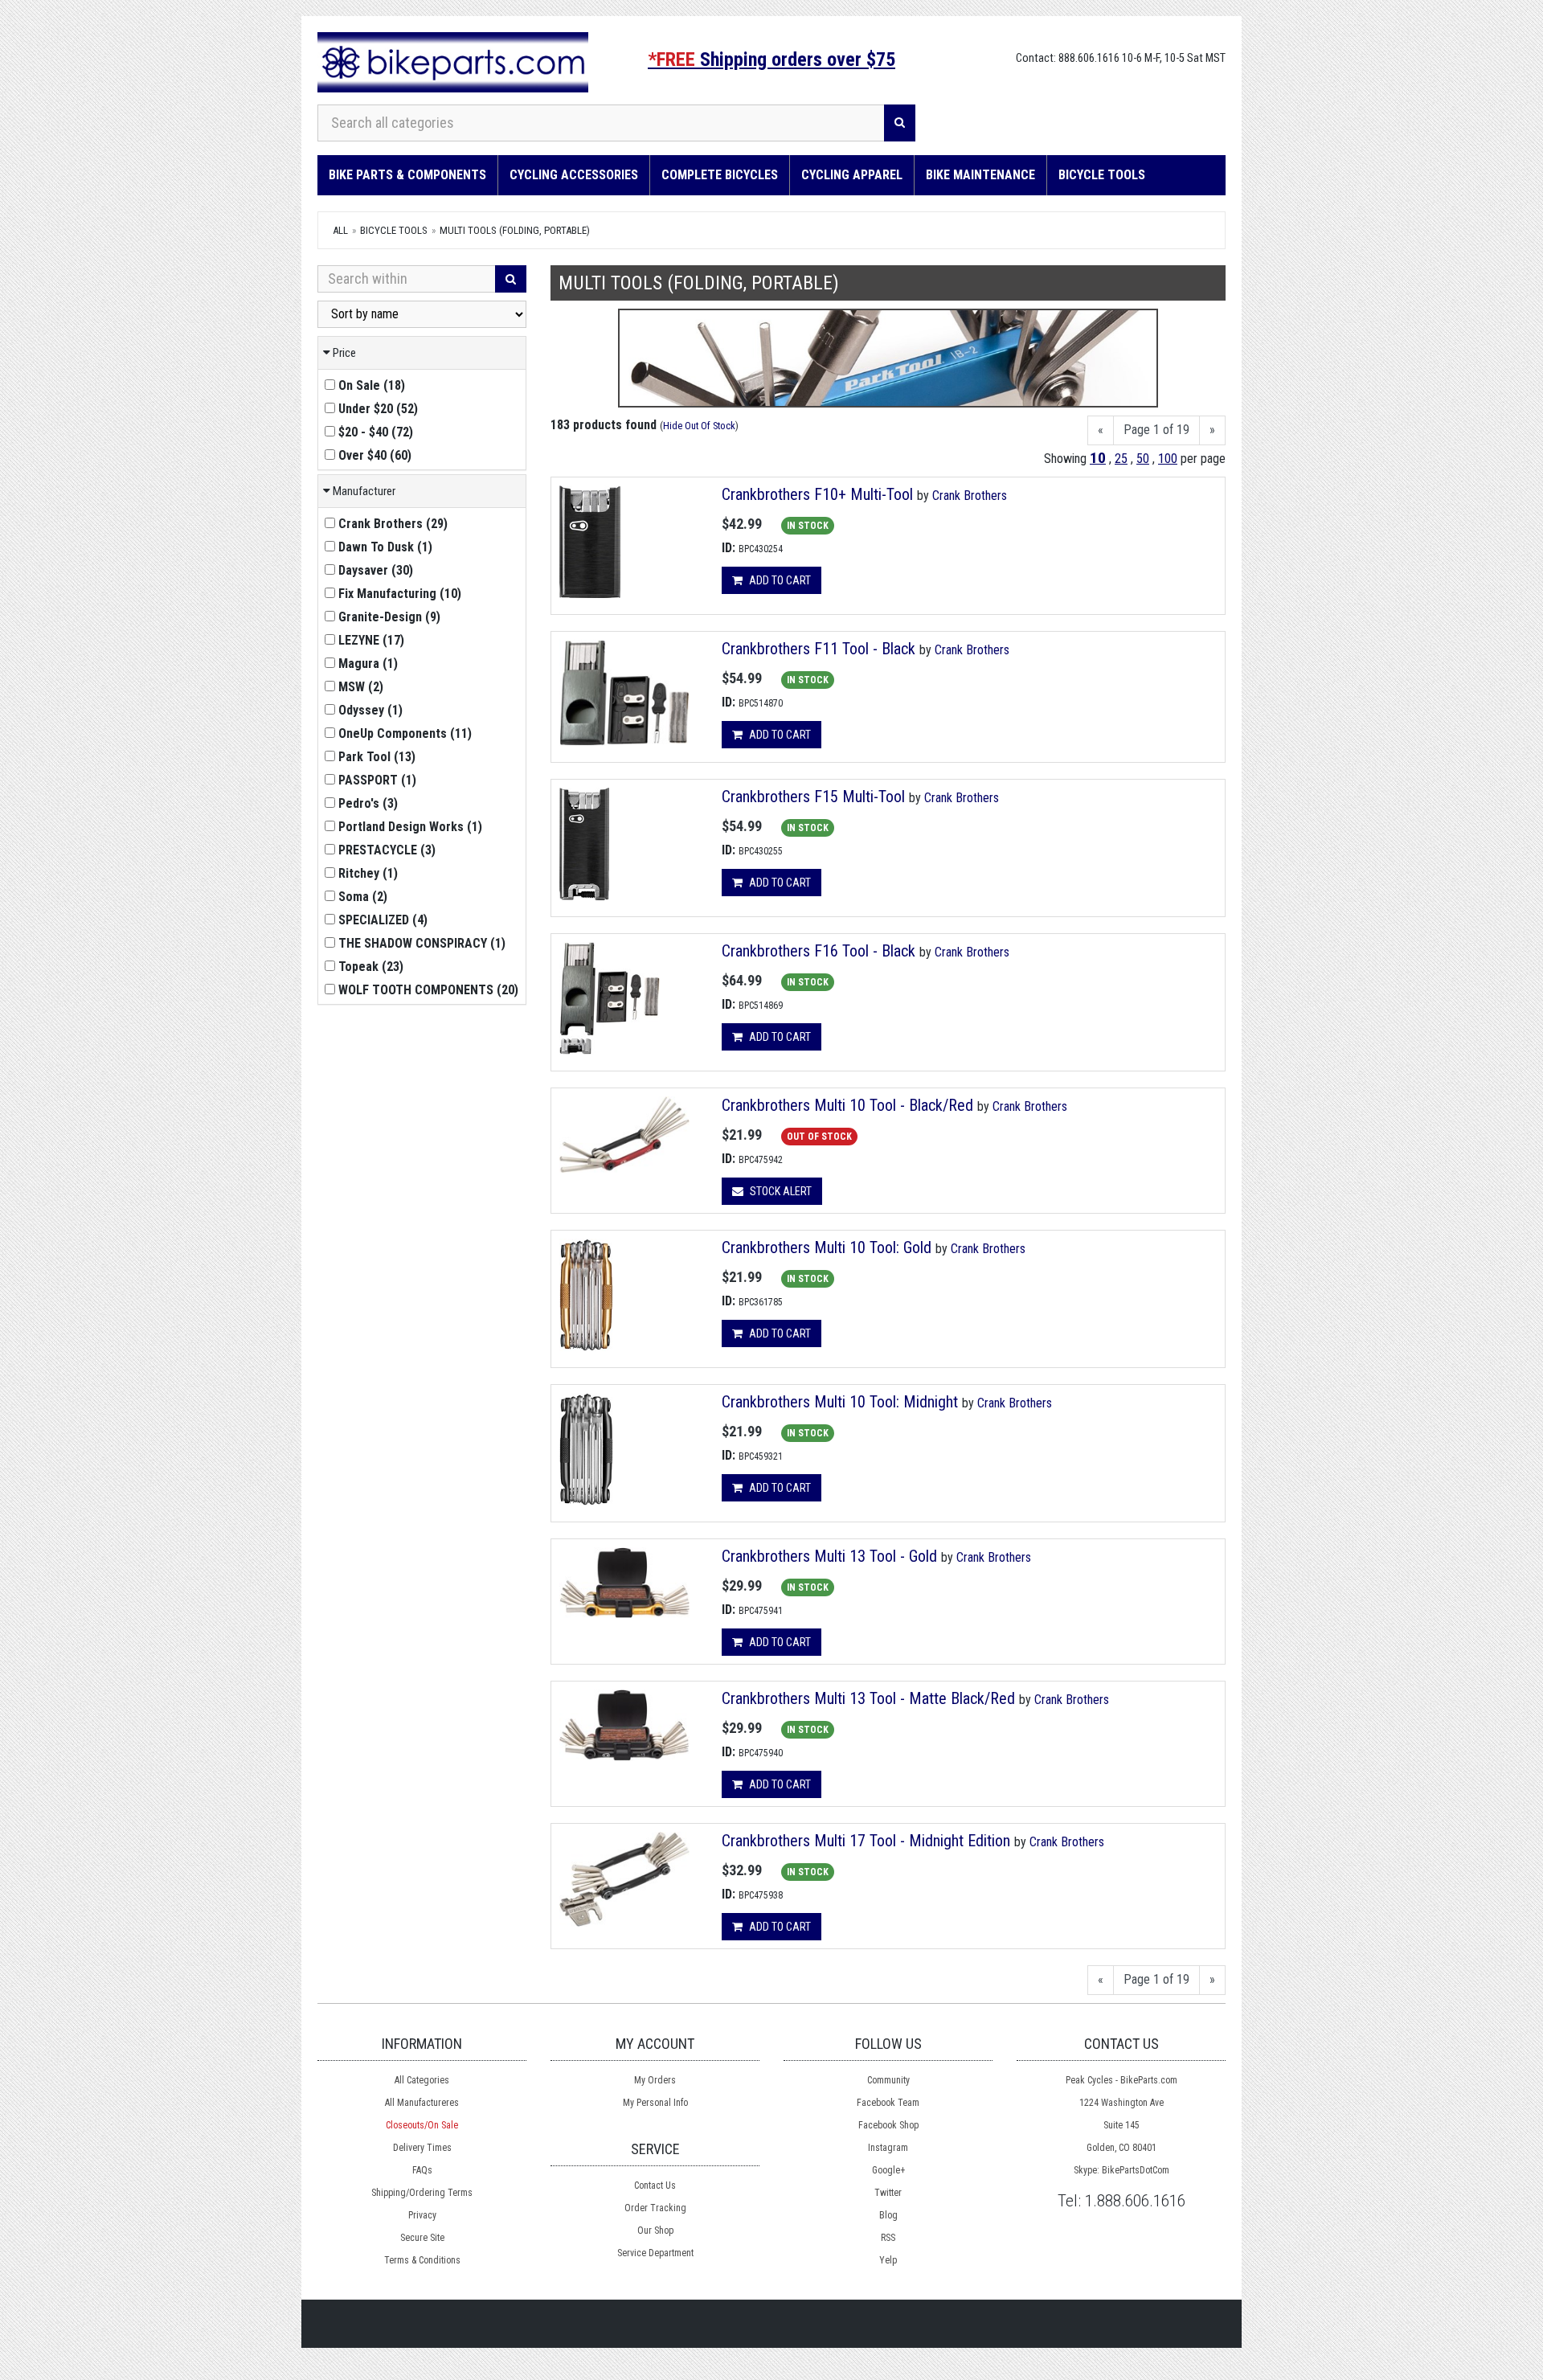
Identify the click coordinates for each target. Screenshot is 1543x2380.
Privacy (422, 2215)
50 (1143, 459)
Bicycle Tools (1102, 175)
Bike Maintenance (980, 175)
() (372, 385)
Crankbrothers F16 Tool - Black (819, 951)
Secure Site (422, 2238)
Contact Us (655, 2185)
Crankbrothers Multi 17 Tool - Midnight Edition (866, 1841)
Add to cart (779, 580)
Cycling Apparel (852, 175)
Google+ (888, 2170)
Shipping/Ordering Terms (422, 2193)
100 (1168, 459)
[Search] (900, 123)
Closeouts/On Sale (422, 2125)
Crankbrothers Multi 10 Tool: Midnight (840, 1402)
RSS (888, 2238)
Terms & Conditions (422, 2260)
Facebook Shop (888, 2125)
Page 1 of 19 (1156, 430)
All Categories (422, 2080)
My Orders (655, 2080)
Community (888, 2080)
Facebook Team (888, 2103)
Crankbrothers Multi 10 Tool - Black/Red (847, 1105)
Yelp (888, 2260)
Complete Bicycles (720, 175)
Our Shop (655, 2230)
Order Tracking (655, 2208)
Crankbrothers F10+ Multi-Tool (817, 494)
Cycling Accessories (574, 175)
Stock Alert (780, 1191)
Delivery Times (422, 2148)
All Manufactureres (422, 2103)
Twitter (888, 2193)
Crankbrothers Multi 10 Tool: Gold (827, 1247)
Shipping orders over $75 (771, 59)
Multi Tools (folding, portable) (515, 230)
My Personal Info (655, 2103)
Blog (888, 2215)
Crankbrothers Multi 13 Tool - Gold (829, 1556)
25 (1121, 459)
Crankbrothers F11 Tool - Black (819, 649)
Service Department (655, 2253)
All (340, 230)
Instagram (888, 2148)
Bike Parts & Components (407, 175)
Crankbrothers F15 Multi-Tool (813, 797)
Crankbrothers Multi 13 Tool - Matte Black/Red (868, 1698)
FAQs (422, 2170)
